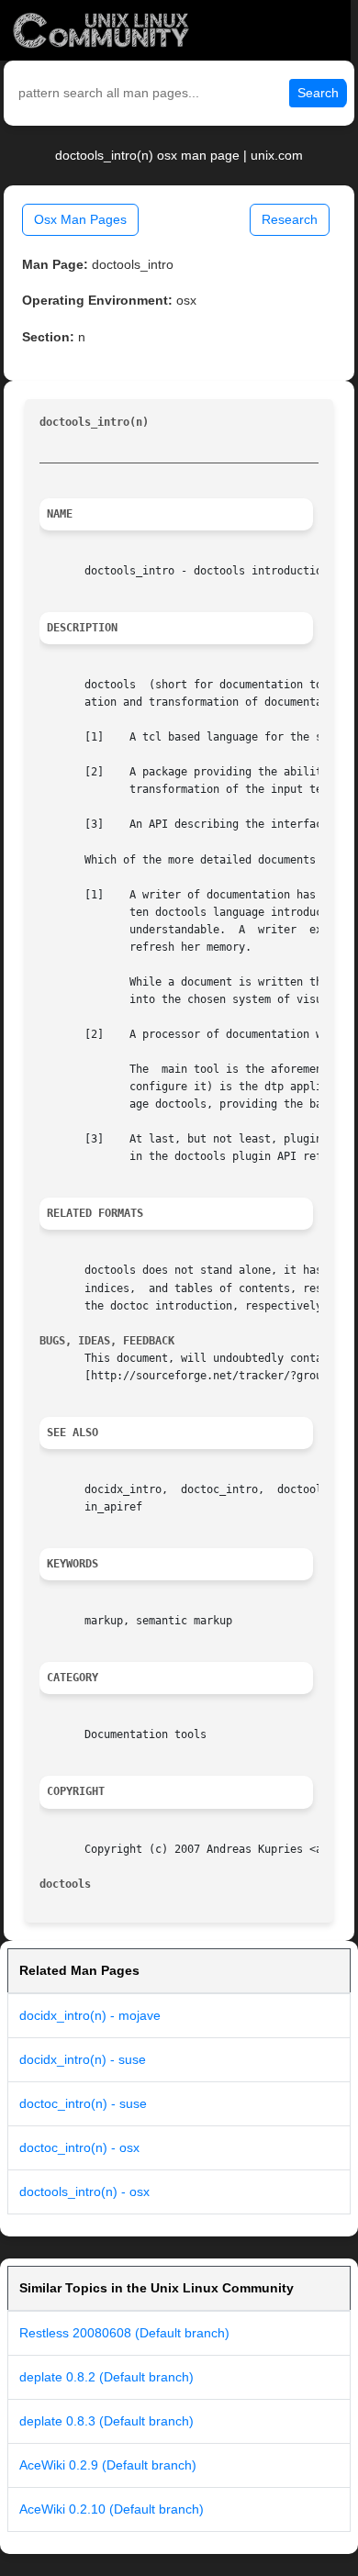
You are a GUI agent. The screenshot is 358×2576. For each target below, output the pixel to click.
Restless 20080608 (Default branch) (124, 2333)
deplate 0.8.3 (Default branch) (106, 2421)
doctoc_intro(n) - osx (79, 2147)
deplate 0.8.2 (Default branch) (106, 2377)
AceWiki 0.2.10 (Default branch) (112, 2509)
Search (318, 93)
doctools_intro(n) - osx (84, 2191)
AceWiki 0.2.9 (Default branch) (108, 2465)
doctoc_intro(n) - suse (83, 2103)
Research (290, 219)
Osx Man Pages (80, 219)
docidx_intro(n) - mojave (90, 2015)
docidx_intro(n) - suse (83, 2059)
